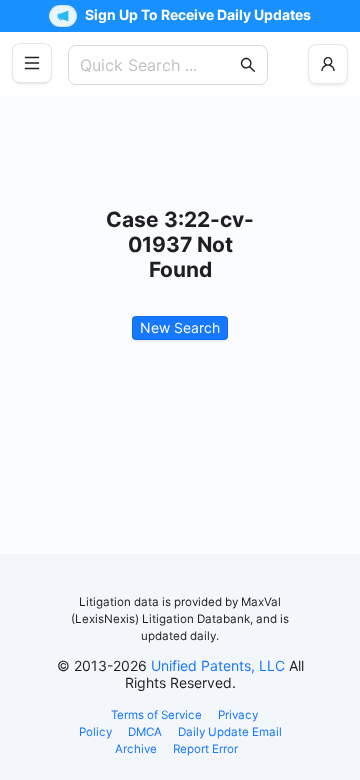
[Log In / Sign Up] (328, 64)
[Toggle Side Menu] (32, 63)
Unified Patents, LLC (218, 665)
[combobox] (158, 65)
